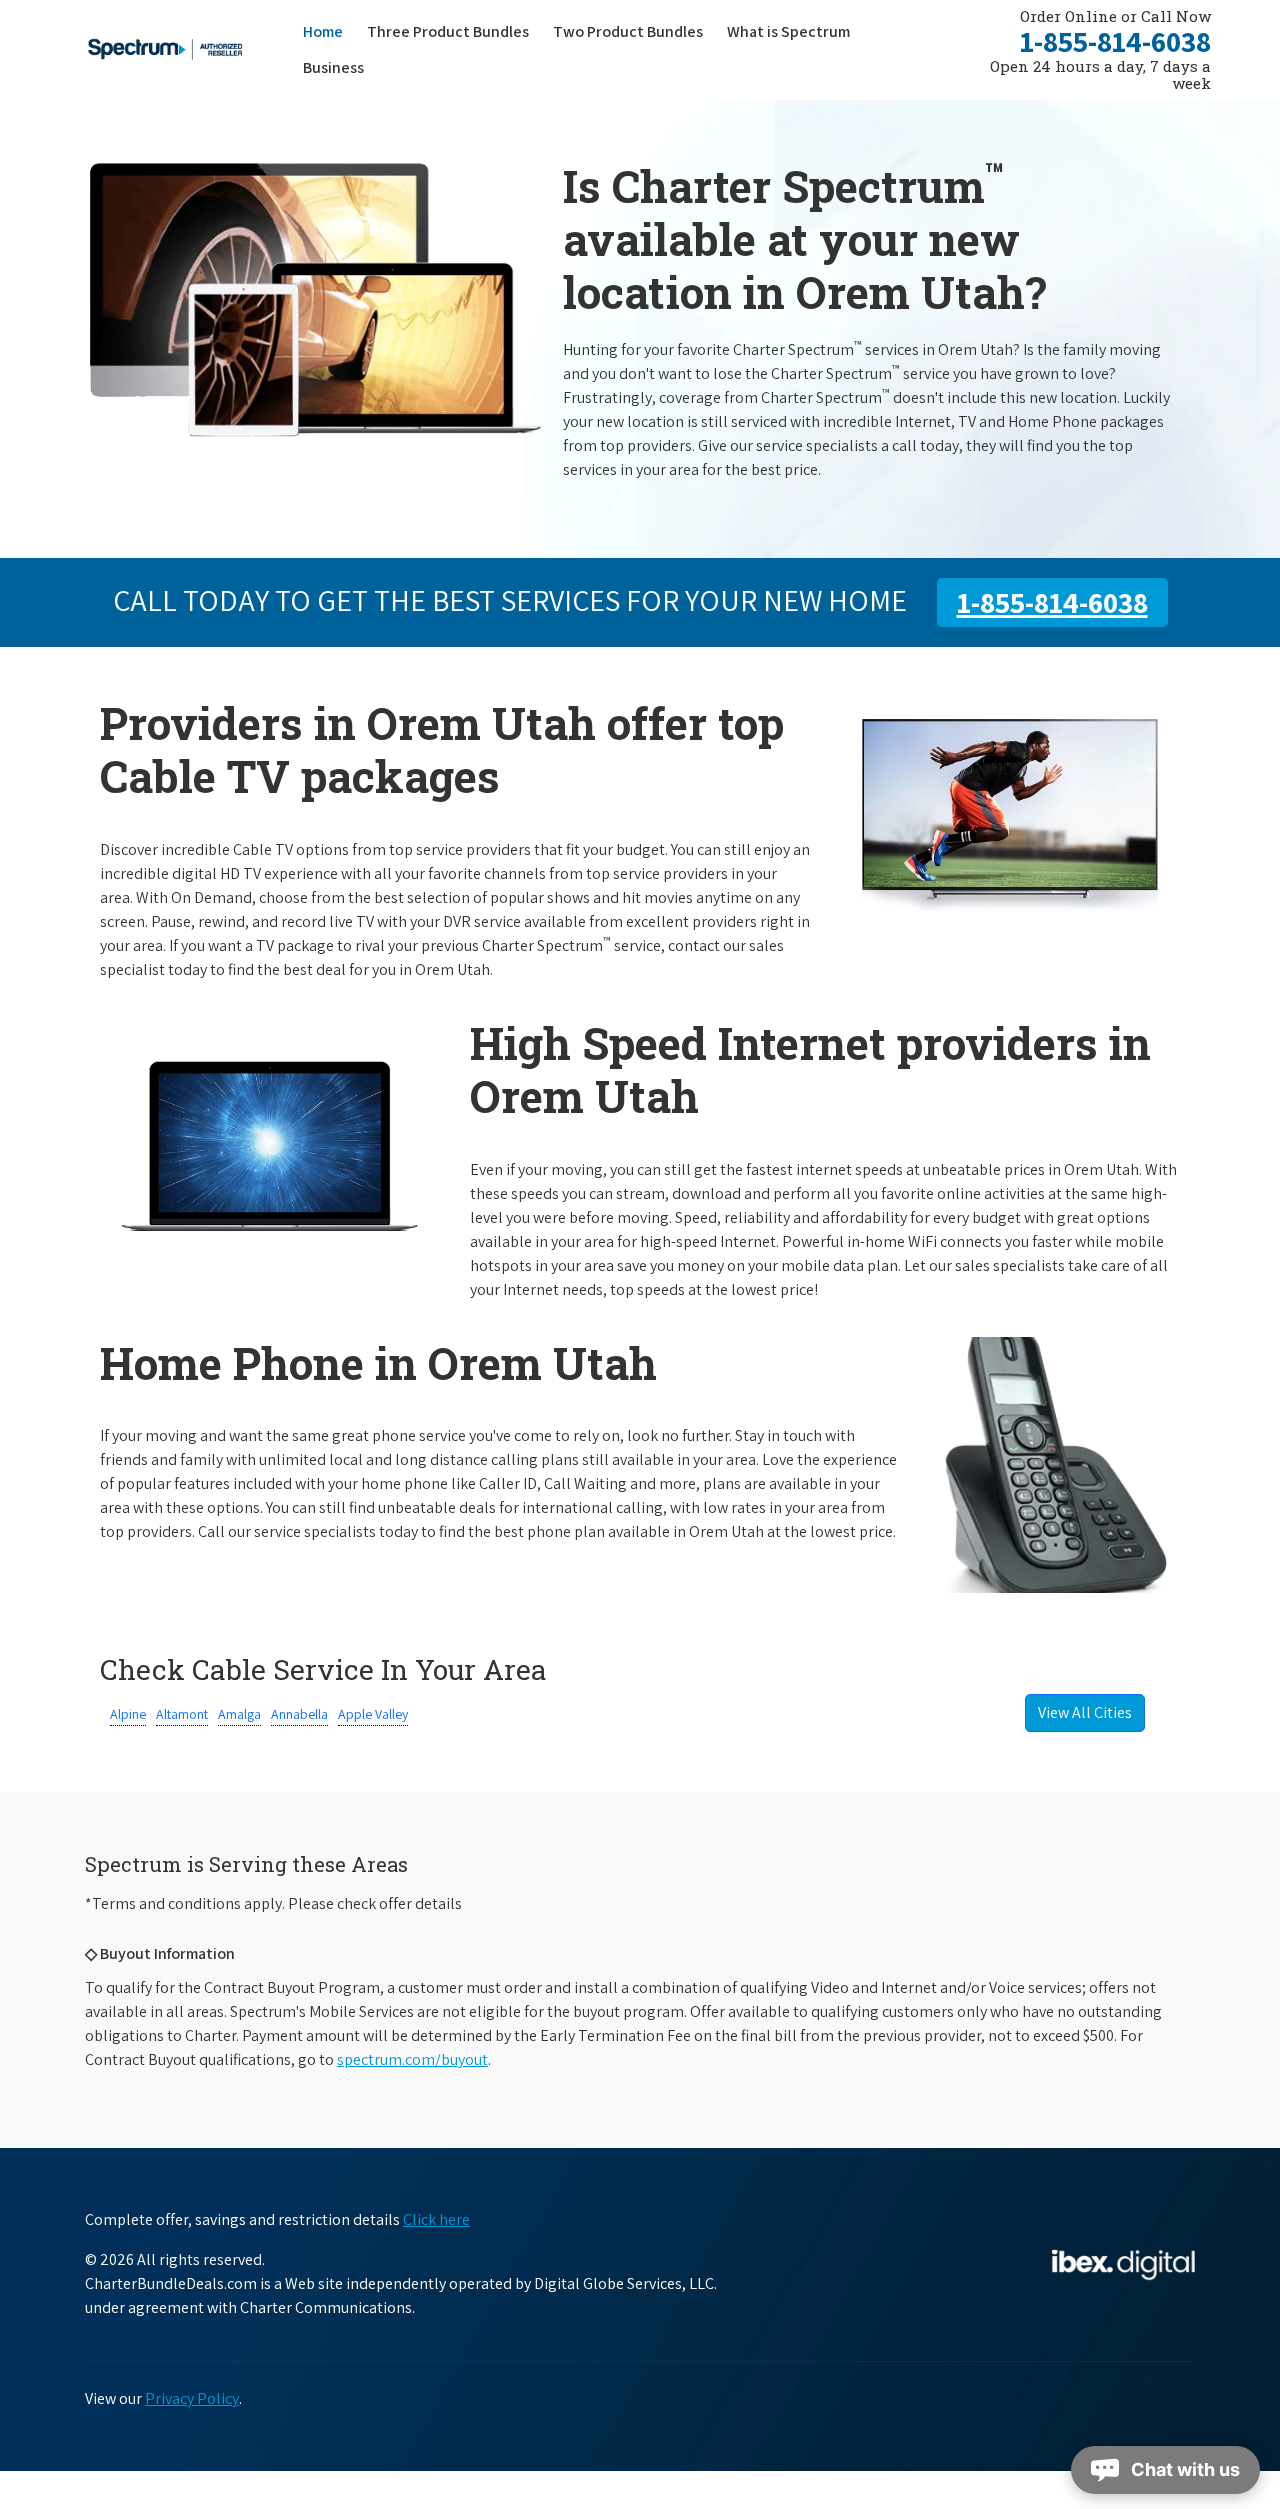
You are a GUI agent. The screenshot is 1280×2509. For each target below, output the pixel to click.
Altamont (182, 1714)
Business (333, 67)
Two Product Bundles (628, 31)
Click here (436, 2219)
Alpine (128, 1714)
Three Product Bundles (454, 31)
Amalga (239, 1714)
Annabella (299, 1714)
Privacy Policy (192, 2398)
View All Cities (1085, 1712)
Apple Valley (373, 1714)
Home (323, 31)
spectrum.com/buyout (412, 2059)
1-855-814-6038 (1115, 41)
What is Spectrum (788, 31)
